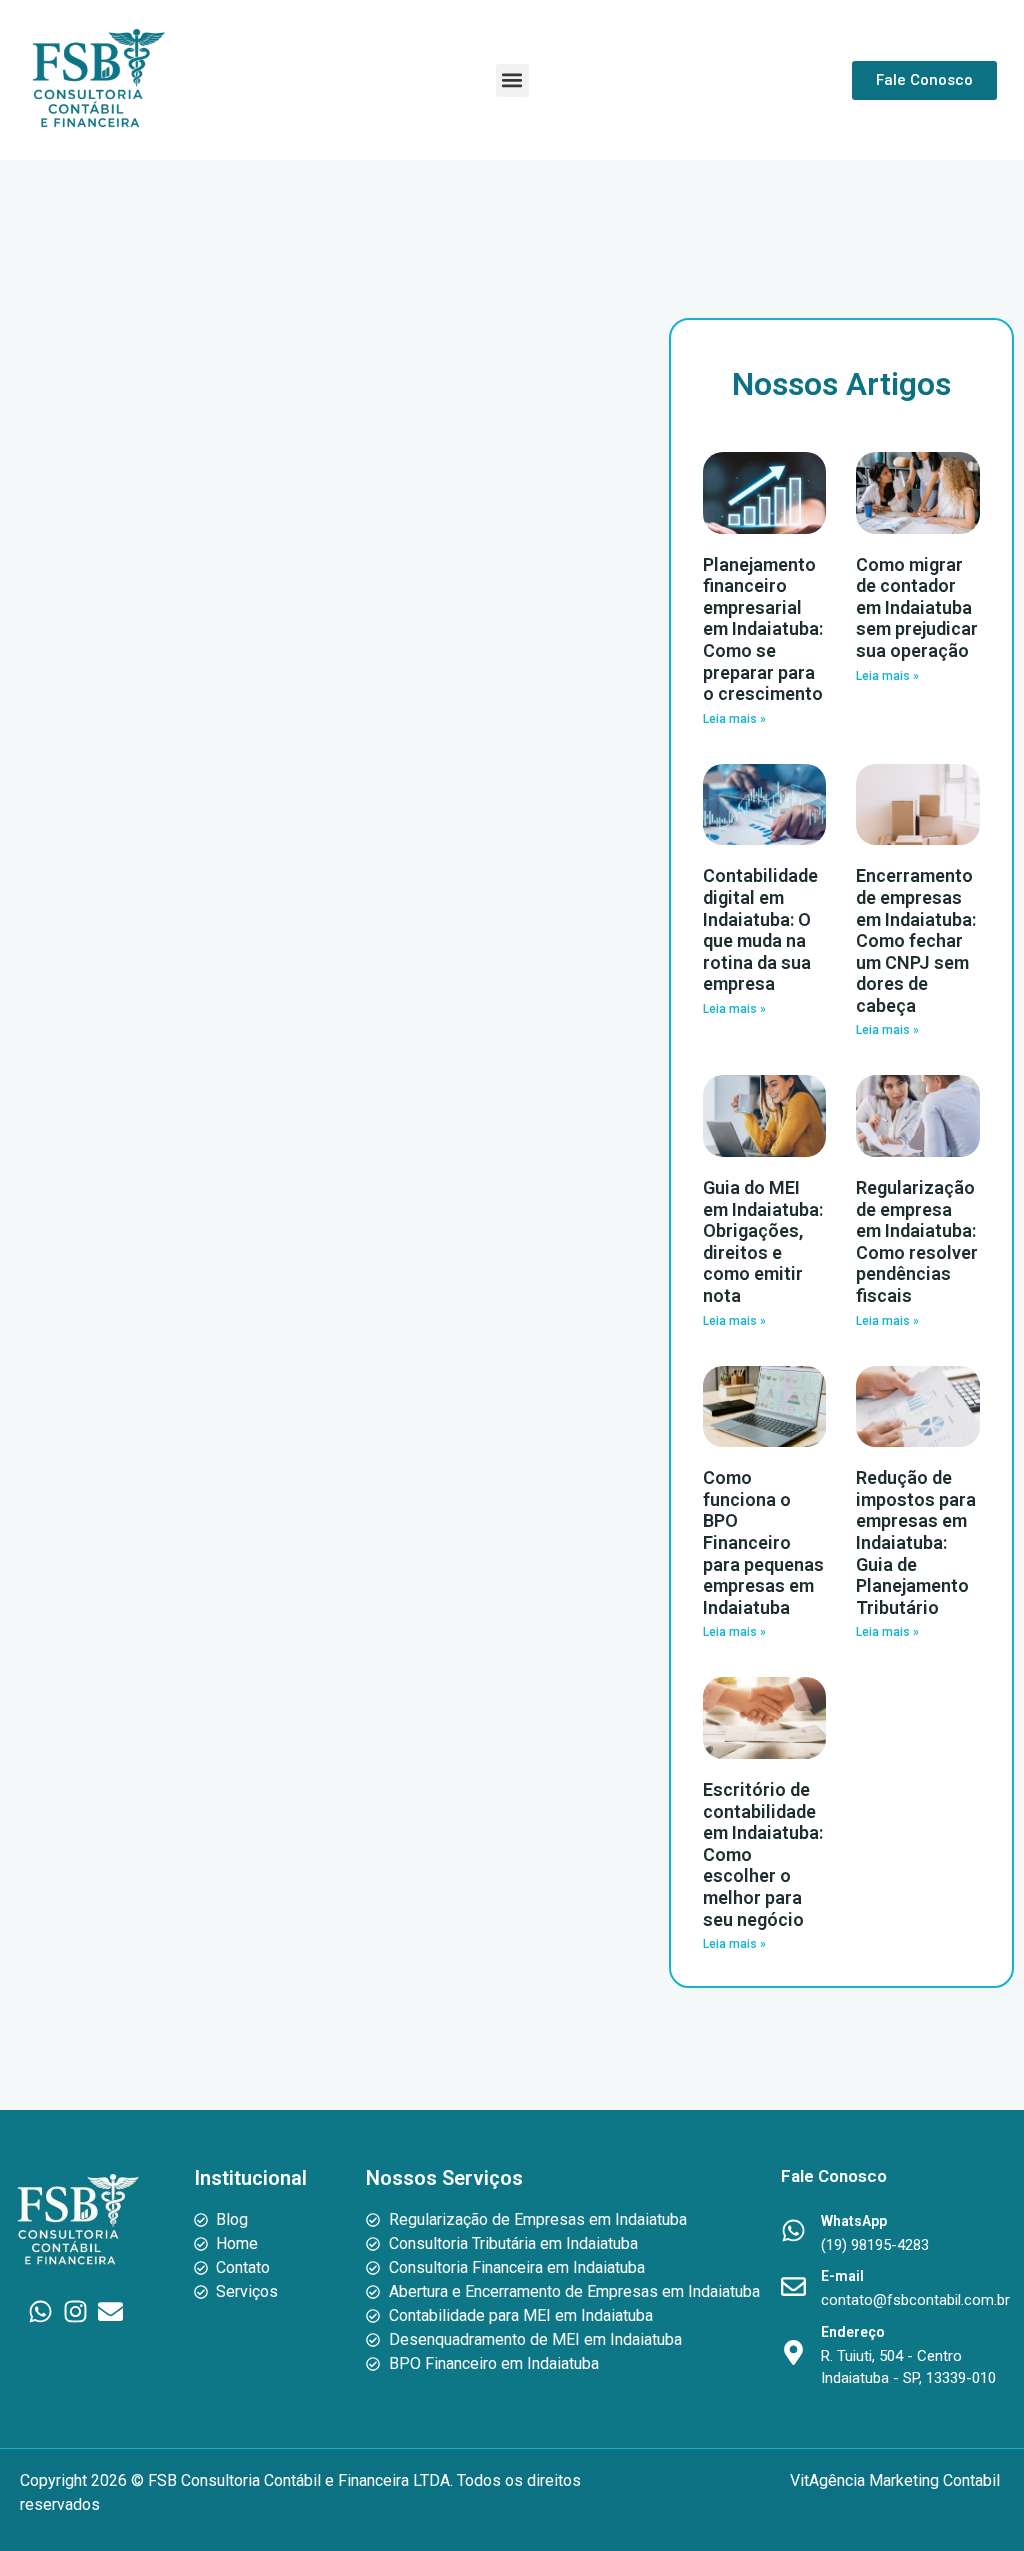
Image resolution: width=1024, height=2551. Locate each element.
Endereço (853, 2332)
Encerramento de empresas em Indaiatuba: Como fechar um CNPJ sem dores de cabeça (916, 940)
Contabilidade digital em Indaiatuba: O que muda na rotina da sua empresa (760, 929)
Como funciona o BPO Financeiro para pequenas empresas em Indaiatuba (763, 1542)
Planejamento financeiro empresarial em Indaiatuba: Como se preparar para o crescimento (763, 629)
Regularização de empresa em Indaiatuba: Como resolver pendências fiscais (917, 1241)
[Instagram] (75, 2311)
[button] (512, 80)
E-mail (842, 2276)
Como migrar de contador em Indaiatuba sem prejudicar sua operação (917, 607)
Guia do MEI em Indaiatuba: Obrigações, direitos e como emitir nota (763, 1241)
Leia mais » (734, 719)
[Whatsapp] (40, 2311)
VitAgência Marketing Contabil (897, 2480)
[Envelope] (110, 2311)
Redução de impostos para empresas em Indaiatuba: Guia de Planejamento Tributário (916, 1542)
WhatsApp (854, 2221)
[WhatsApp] (793, 2230)
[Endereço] (793, 2352)
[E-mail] (793, 2286)
